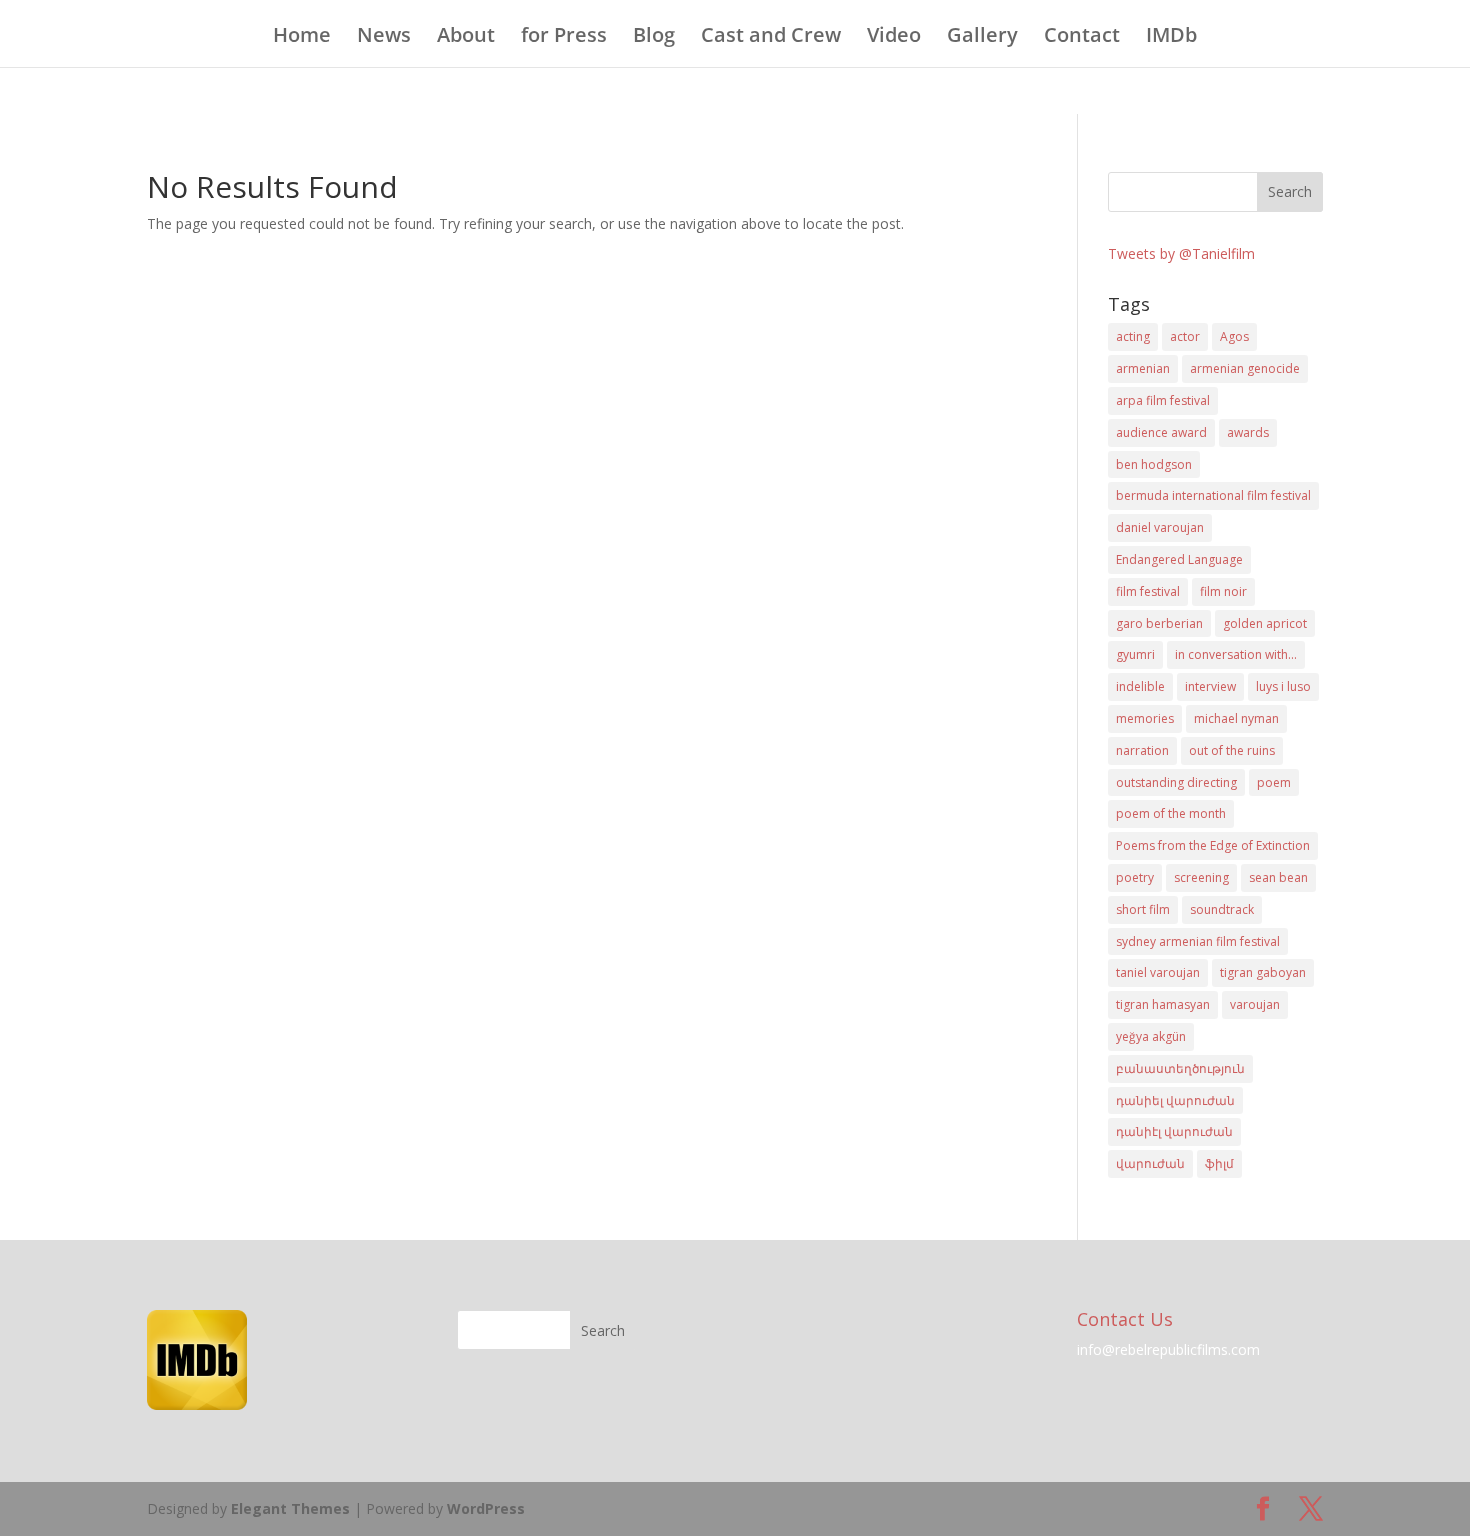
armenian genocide (1245, 368)
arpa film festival (1163, 400)
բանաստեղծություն (1180, 1068)
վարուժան (1150, 1163)
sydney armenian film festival (1198, 941)
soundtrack (1222, 909)
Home (302, 38)
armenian (1143, 368)
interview (1210, 686)
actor (1185, 336)
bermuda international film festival (1213, 495)
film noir (1223, 591)
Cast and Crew (771, 38)
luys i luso (1283, 686)
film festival (1148, 591)
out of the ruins (1232, 750)
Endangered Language (1179, 559)
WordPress (486, 1508)
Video (894, 38)
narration (1142, 750)
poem (1274, 782)
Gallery (982, 38)
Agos (1234, 336)
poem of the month (1171, 813)
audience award (1161, 432)
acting (1133, 336)
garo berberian (1159, 623)
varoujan (1255, 1004)
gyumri (1135, 654)
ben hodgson (1154, 464)
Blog (654, 38)
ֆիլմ (1219, 1163)
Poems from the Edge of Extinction (1213, 845)
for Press (564, 38)
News (384, 38)
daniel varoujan (1160, 527)
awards (1248, 432)
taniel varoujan (1158, 972)
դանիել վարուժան (1175, 1100)
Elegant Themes (290, 1508)
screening (1201, 877)
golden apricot (1265, 623)
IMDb (1171, 38)
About (466, 38)
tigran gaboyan (1263, 972)
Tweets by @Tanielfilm (1181, 253)
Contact (1082, 38)
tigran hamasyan (1163, 1004)
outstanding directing (1176, 782)
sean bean (1278, 877)
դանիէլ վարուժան (1174, 1131)
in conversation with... (1236, 654)
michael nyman (1236, 718)
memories (1145, 718)
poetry (1135, 877)
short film (1143, 909)
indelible (1140, 686)
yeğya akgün (1151, 1036)
